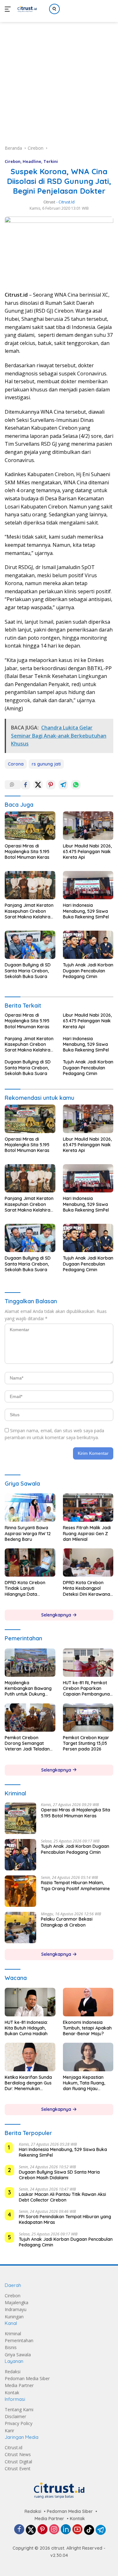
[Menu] (9, 9)
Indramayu (16, 2309)
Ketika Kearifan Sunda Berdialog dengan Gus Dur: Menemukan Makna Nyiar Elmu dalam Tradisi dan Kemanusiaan (28, 2083)
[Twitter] (31, 2530)
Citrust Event (18, 2468)
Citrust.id (14, 2447)
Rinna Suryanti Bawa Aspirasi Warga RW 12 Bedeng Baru (28, 1533)
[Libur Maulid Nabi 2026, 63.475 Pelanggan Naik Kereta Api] (88, 826)
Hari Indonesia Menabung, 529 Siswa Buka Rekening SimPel (86, 911)
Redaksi (13, 2372)
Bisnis (11, 2347)
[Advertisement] (59, 76)
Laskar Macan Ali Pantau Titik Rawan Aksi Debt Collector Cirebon (62, 2197)
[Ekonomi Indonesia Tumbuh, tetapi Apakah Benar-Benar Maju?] (88, 2002)
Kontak (12, 2393)
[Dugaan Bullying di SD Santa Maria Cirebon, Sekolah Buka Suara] (30, 945)
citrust (49, 202)
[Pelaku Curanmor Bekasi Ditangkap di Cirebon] (20, 1928)
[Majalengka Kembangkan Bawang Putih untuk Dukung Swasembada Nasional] (30, 1663)
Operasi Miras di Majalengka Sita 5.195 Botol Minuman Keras (27, 852)
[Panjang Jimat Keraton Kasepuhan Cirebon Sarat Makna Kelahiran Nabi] (30, 885)
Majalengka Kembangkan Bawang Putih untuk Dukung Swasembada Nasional (29, 1689)
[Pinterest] (42, 2530)
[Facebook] (19, 2530)
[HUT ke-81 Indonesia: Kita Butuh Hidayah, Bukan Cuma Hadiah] (30, 2002)
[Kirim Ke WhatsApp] (76, 785)
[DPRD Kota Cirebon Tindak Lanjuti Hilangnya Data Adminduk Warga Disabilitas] (30, 1562)
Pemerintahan (19, 2340)
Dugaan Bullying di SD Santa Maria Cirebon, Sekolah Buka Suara (28, 971)
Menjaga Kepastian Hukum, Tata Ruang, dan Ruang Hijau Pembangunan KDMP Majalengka (85, 2083)
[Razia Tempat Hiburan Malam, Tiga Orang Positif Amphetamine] (20, 1891)
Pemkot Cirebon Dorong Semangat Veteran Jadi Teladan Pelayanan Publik (27, 1743)
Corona (16, 764)
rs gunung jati (46, 764)
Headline (32, 161)
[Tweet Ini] (38, 785)
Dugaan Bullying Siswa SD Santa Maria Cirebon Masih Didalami (59, 2175)
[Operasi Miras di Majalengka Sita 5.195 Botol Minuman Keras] (30, 826)
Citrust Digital (18, 2462)
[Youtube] (77, 2530)
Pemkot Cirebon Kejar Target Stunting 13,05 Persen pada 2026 (86, 1743)
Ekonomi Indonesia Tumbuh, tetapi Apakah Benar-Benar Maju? (87, 2028)
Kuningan (14, 2317)
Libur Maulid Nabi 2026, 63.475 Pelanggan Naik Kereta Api (87, 852)
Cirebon (13, 161)
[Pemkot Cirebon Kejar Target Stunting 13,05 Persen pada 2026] (88, 1718)
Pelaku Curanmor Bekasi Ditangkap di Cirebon (67, 1922)
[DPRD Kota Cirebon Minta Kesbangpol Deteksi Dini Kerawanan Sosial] (88, 1562)
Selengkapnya (57, 1615)
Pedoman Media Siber (27, 2378)
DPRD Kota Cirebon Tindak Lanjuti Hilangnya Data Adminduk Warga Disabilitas (25, 1588)
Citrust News (18, 2454)
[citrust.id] (26, 9)
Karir (9, 2431)
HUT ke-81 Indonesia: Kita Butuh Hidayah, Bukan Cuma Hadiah (26, 2028)
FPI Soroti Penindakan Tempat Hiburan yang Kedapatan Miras (65, 2219)
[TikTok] (89, 2530)
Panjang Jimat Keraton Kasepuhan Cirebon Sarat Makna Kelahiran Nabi (29, 911)
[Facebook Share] (25, 785)
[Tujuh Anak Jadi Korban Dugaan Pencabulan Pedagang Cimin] (88, 945)
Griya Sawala (18, 2355)
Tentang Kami (19, 2409)
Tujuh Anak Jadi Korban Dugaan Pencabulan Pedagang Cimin (88, 971)
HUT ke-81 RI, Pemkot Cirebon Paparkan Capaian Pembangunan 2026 (88, 1689)
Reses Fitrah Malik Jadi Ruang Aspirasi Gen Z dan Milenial (87, 1533)
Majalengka (17, 2302)
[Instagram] (54, 2530)
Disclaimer (15, 2416)
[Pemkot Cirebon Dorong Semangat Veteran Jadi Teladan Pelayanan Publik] (30, 1718)
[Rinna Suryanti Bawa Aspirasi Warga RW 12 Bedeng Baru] (30, 1508)
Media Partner (19, 2385)
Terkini (51, 161)
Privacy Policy (19, 2423)
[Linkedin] (66, 2530)
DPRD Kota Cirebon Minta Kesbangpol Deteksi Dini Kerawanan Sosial (88, 1588)
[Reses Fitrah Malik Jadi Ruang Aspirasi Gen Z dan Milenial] (88, 1508)
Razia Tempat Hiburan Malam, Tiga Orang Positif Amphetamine (75, 1885)
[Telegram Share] (63, 785)
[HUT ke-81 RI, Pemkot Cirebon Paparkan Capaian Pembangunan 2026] (88, 1663)
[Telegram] (101, 2530)
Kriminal (13, 2334)
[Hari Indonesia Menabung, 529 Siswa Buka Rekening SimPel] (88, 885)
